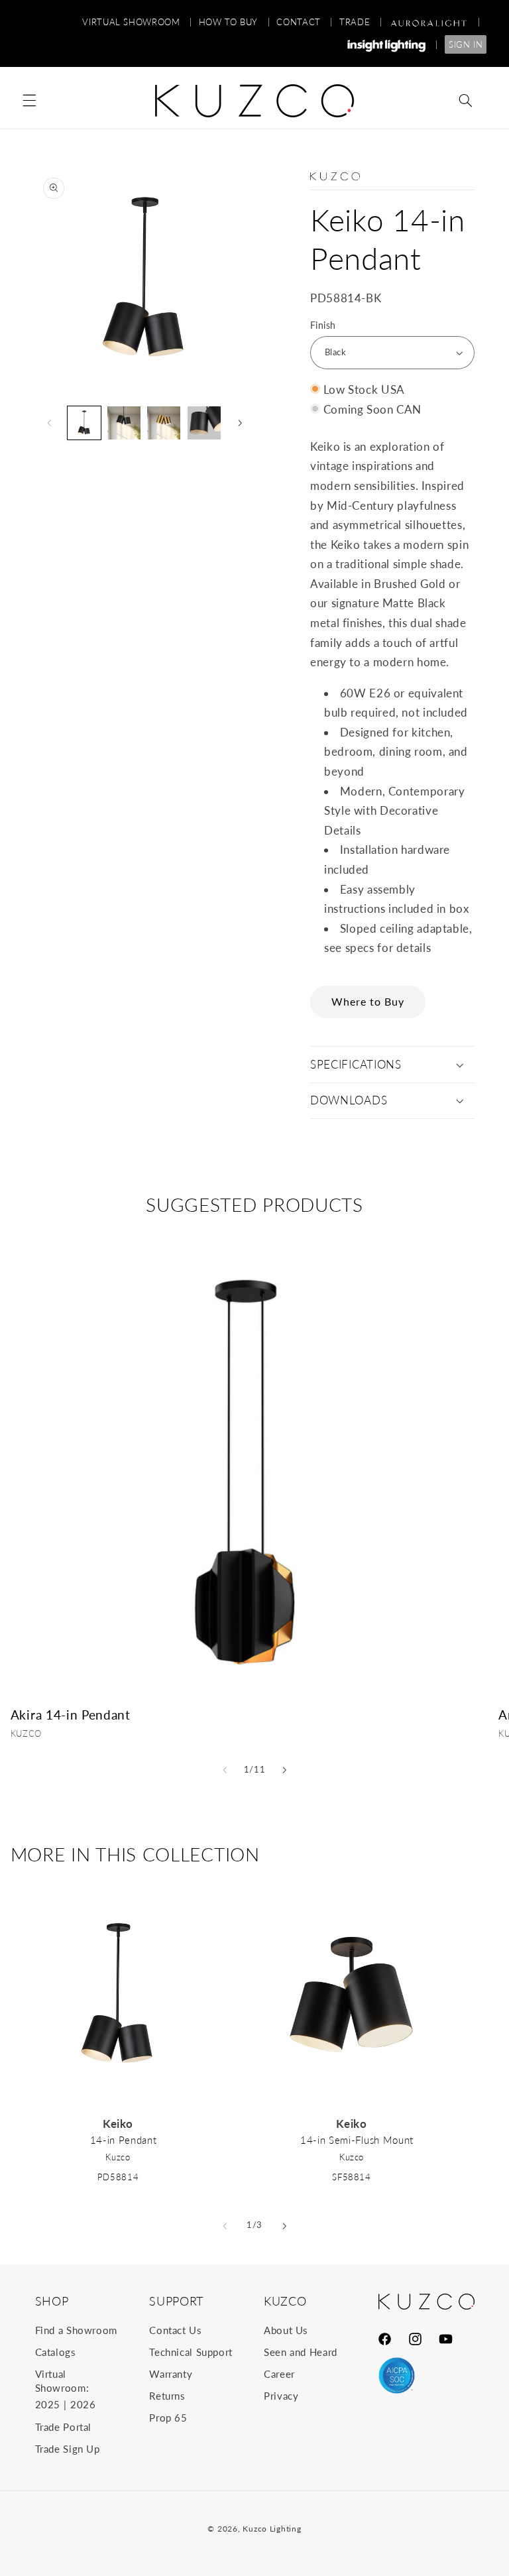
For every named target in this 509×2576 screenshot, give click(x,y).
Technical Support (191, 2352)
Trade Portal (64, 2427)
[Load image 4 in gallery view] (204, 423)
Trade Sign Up (68, 2449)
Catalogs (56, 2352)
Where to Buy (368, 1001)
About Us (286, 2330)
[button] (29, 101)
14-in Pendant (124, 2140)
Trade (361, 22)
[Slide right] (240, 423)
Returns (167, 2396)
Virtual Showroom (137, 22)
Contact (305, 22)
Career (279, 2374)
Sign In (466, 44)
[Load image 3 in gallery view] (164, 423)
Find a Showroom (76, 2330)
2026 (83, 2404)
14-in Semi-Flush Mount (357, 2140)
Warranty (171, 2374)
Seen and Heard (301, 2352)
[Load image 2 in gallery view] (124, 423)
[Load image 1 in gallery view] (84, 423)
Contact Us (175, 2330)
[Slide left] (50, 423)
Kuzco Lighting (272, 2529)
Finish (323, 325)
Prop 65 (168, 2418)
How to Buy (235, 22)
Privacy (281, 2396)
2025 (48, 2404)
